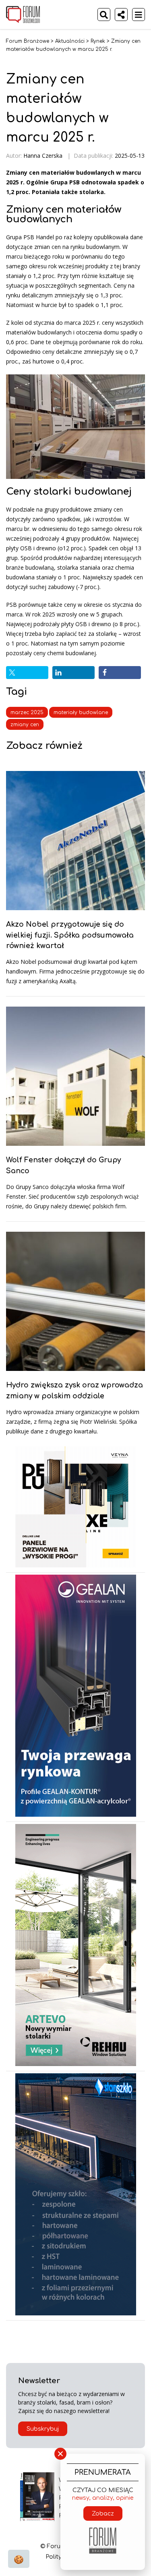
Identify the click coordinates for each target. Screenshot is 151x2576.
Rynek (98, 41)
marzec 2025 (27, 712)
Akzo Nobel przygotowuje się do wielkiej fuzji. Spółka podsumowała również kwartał (70, 935)
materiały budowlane (81, 712)
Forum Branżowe (28, 41)
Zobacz (103, 2514)
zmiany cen (25, 725)
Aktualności (70, 41)
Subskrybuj (43, 2429)
